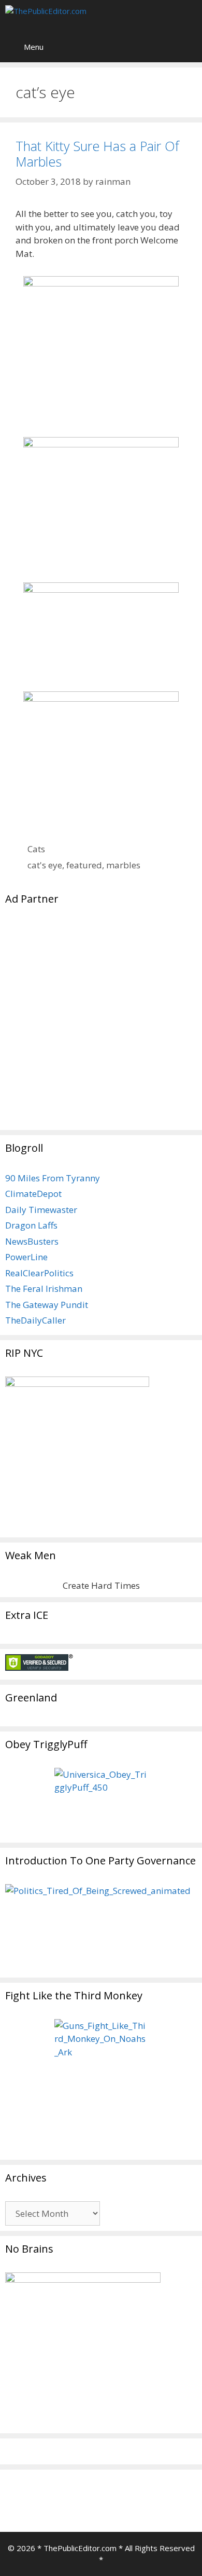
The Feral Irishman (44, 1289)
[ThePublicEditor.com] (67, 16)
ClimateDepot (33, 1194)
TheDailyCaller (35, 1320)
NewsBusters (32, 1241)
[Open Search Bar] (187, 16)
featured (84, 865)
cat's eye (45, 865)
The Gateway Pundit (47, 1305)
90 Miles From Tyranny (53, 1178)
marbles (123, 865)
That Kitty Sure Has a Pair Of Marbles (97, 154)
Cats (36, 849)
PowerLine (26, 1257)
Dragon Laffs (31, 1225)
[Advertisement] (101, 1024)
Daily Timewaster (41, 1210)
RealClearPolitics (39, 1273)
